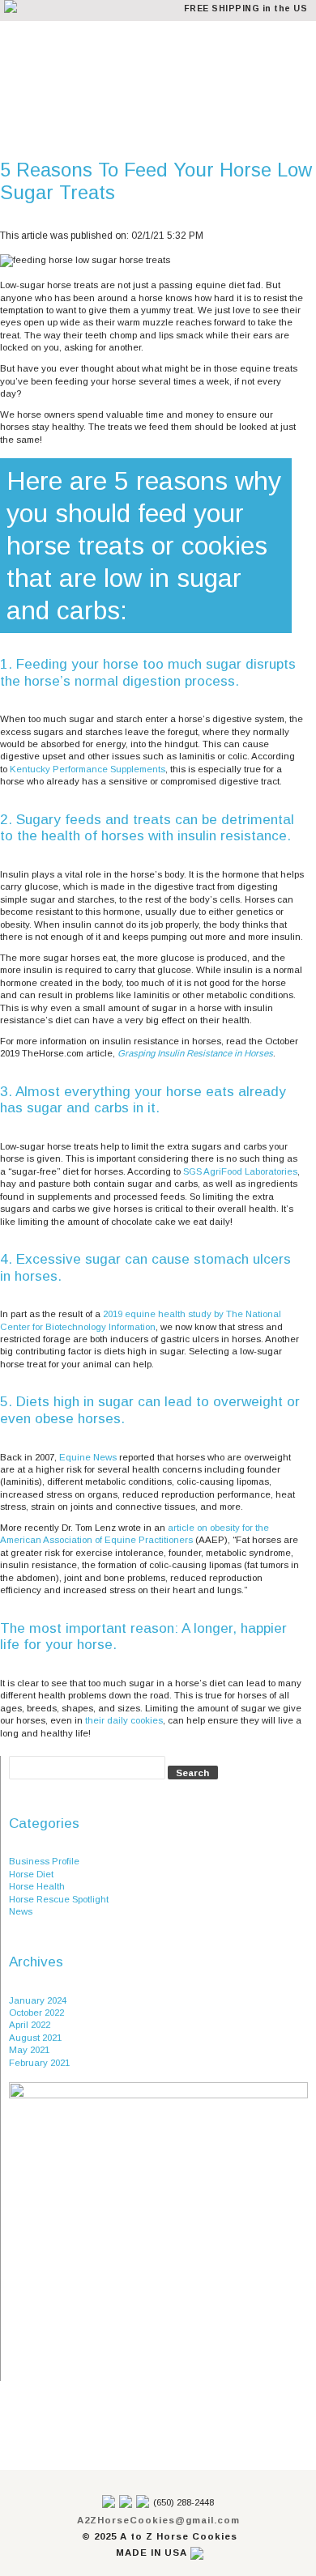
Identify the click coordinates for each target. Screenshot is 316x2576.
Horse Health (37, 1886)
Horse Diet (31, 1874)
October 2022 (36, 2013)
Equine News (88, 1457)
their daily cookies (124, 1720)
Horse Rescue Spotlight (59, 1899)
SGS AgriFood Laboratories (239, 1171)
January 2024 (38, 2000)
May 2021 (29, 2050)
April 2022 (30, 2025)
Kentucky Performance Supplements (88, 769)
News (21, 1911)
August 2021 (35, 2038)
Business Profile (44, 1861)
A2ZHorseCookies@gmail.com (158, 2520)
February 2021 (39, 2063)
